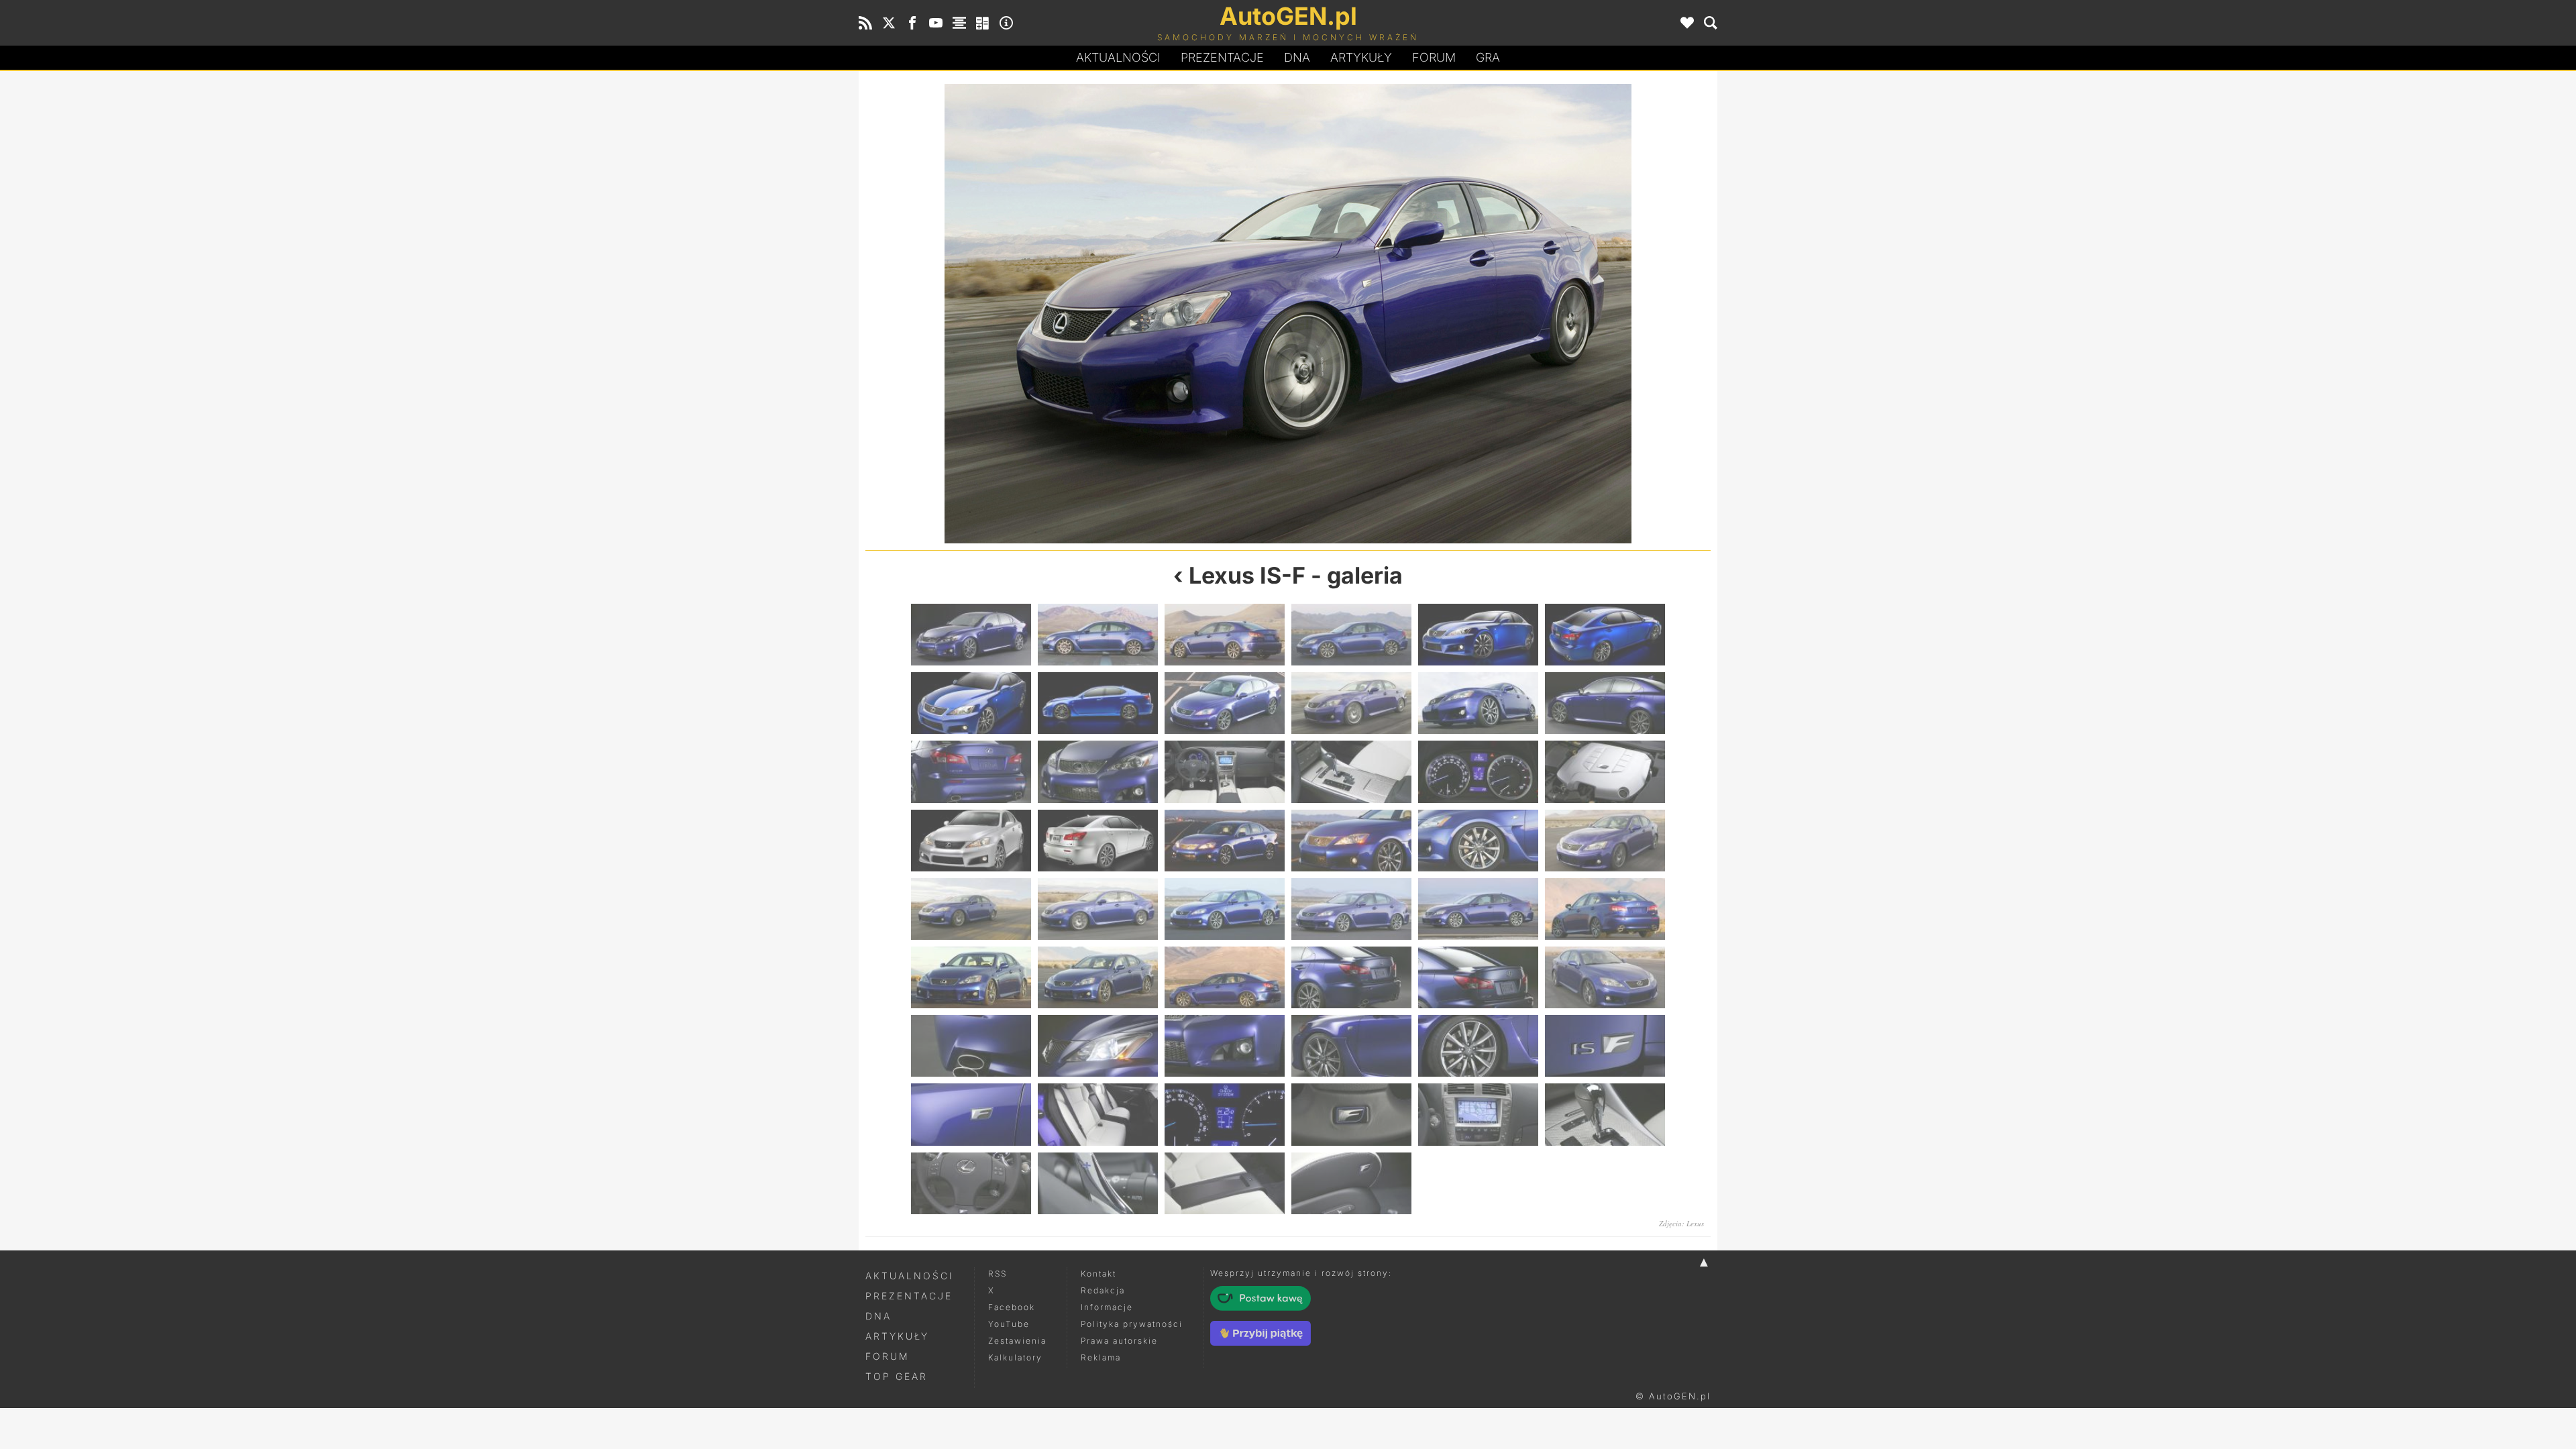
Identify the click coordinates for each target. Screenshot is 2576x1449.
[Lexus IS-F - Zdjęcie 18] (1605, 771)
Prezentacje (1222, 57)
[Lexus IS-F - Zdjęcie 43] (971, 1114)
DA (1297, 57)
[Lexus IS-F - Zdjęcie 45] (1225, 1114)
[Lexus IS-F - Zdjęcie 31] (971, 977)
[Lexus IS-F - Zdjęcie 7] (971, 703)
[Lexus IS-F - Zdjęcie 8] (1098, 703)
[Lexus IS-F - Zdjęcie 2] (1098, 635)
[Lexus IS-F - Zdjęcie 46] (1351, 1114)
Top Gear (897, 1376)
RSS (998, 1274)
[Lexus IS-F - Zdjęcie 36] (1605, 977)
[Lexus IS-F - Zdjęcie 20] (1098, 841)
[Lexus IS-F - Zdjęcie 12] (1605, 703)
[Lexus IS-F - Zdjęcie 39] (1225, 1046)
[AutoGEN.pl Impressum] (1006, 23)
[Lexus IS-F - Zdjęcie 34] (1351, 977)
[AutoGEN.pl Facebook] (912, 23)
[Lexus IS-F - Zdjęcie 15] (1225, 771)
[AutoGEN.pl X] (889, 23)
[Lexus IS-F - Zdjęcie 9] (1077, 314)
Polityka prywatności (1132, 1324)
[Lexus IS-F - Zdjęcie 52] (1351, 1183)
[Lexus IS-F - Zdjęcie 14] (1098, 771)
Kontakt (1098, 1274)
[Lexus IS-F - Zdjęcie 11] (1499, 314)
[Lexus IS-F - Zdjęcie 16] (1351, 771)
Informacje (1107, 1307)
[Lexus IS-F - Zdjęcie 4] (1351, 635)
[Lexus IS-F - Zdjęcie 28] (1351, 909)
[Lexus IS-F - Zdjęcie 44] (1098, 1114)
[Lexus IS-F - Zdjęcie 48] (1605, 1114)
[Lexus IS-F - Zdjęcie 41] (1478, 1046)
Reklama (1101, 1357)
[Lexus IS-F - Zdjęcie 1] (971, 635)
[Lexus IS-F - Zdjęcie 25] (971, 909)
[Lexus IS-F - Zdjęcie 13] (971, 771)
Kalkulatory (1015, 1357)
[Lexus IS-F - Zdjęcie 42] (1605, 1046)
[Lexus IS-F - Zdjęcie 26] (1098, 909)
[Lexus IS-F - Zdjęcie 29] (1478, 909)
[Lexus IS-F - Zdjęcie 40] (1351, 1046)
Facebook (1012, 1307)
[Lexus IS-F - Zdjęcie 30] (1605, 909)
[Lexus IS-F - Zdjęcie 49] (971, 1183)
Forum (1434, 57)
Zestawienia (1017, 1341)
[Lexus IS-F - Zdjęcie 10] (1351, 703)
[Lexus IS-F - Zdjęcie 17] (1478, 771)
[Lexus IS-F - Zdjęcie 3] (1225, 635)
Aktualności (1118, 57)
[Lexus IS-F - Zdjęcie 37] (971, 1046)
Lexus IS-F (1247, 575)
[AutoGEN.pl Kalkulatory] (983, 23)
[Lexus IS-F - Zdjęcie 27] (1225, 909)
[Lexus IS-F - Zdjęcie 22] (1351, 841)
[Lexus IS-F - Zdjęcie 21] (1225, 841)
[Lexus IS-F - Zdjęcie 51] (1225, 1183)
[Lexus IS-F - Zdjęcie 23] (1478, 841)
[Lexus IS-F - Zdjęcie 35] (1478, 977)
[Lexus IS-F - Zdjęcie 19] (971, 841)
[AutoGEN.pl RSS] (865, 23)
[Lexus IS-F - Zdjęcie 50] (1098, 1183)
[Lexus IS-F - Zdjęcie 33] (1225, 977)
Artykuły (1361, 57)
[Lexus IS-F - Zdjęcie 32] (1098, 977)
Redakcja (1103, 1290)
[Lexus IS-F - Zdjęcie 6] (1605, 635)
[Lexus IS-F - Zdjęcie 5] (1478, 635)
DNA (878, 1316)
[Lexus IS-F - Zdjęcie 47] (1478, 1114)
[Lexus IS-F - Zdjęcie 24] (1605, 841)
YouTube (1009, 1324)
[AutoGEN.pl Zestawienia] (959, 23)
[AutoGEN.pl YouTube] (936, 23)
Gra (1488, 57)
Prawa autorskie (1119, 1341)
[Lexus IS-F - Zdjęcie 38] (1098, 1046)
